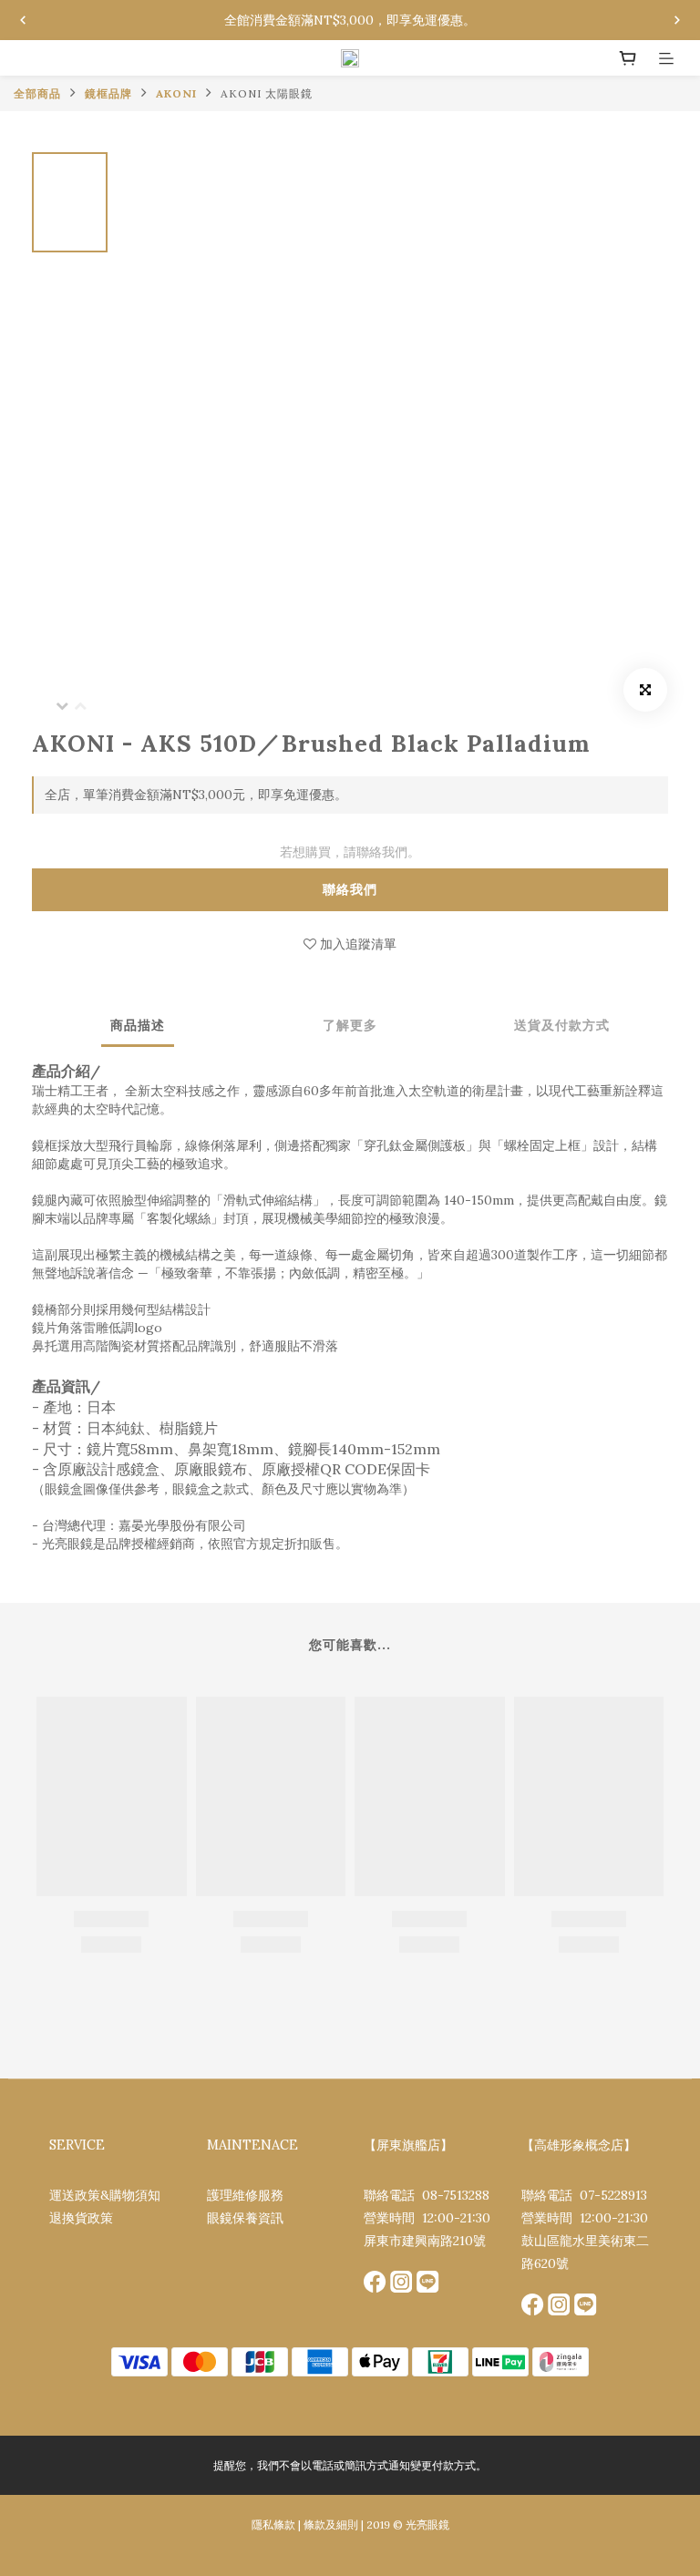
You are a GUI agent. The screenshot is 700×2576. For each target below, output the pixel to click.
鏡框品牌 (108, 93)
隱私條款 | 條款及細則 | (308, 2525)
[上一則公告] (23, 20)
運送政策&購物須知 (105, 2195)
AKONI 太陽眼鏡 (267, 93)
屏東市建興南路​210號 (425, 2241)
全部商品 (37, 93)
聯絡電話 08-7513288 (427, 2195)
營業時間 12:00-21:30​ (427, 2218)
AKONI (176, 93)
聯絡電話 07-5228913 (584, 2195)
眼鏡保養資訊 (245, 2218)
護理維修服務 (245, 2195)
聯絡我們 (350, 889)
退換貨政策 (81, 2218)
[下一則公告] (677, 20)
